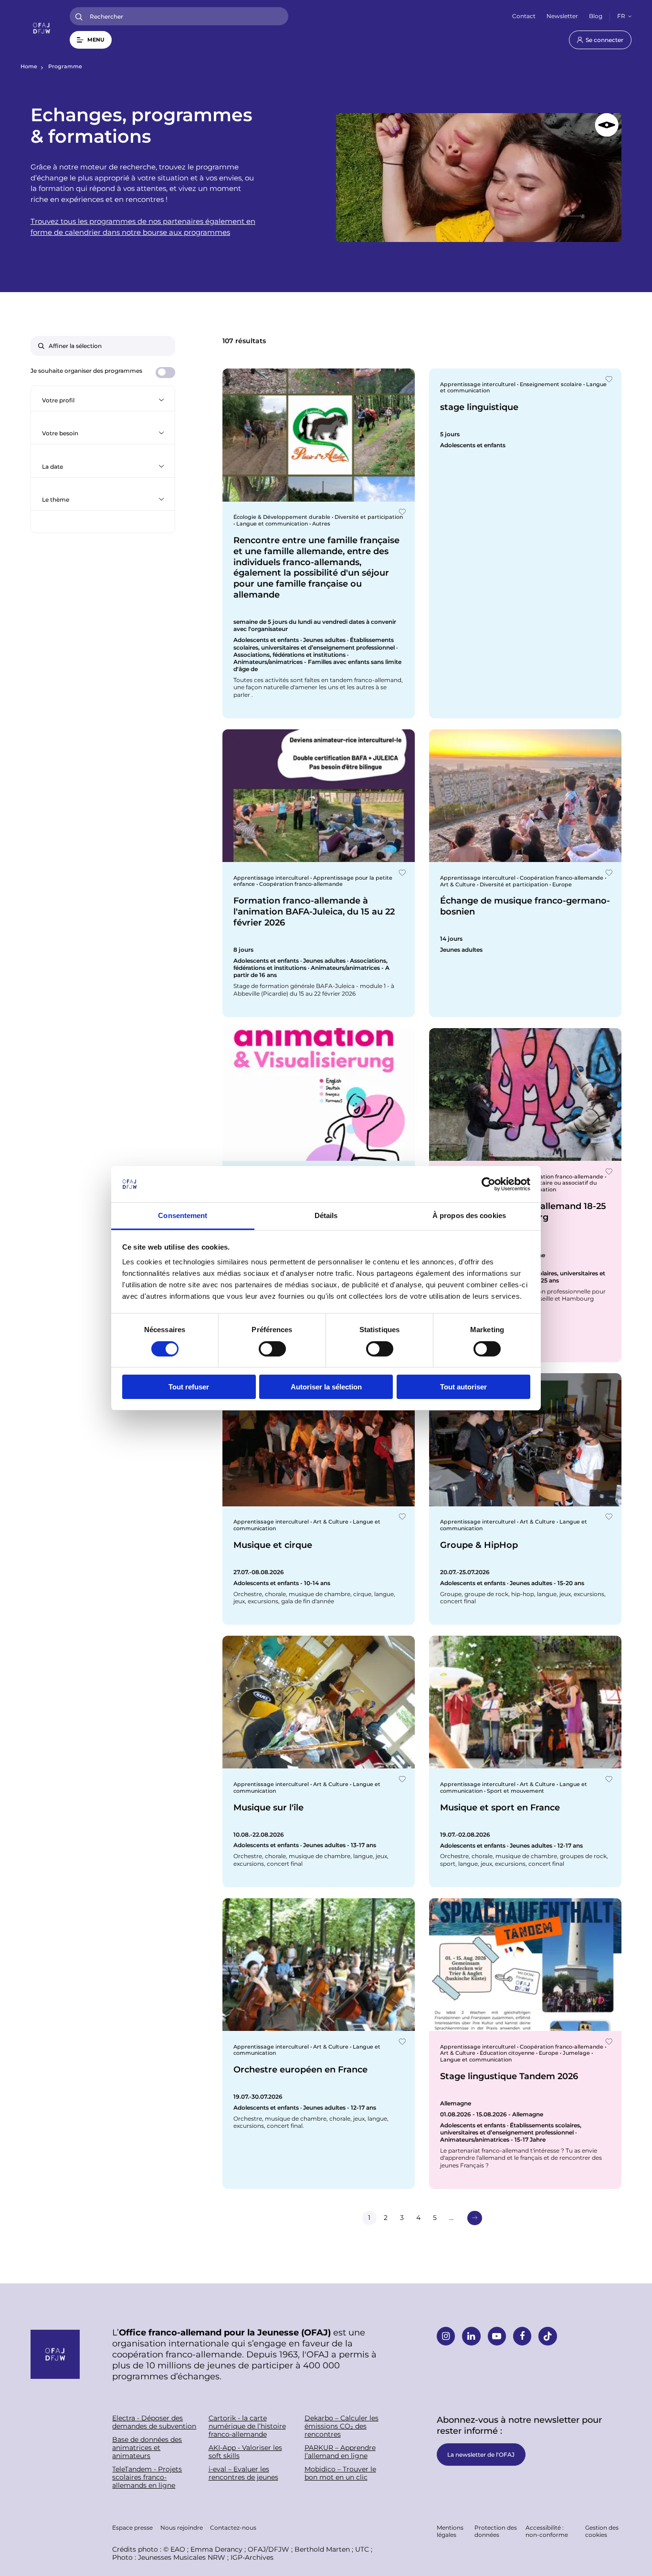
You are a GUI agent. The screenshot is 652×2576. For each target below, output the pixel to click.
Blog (596, 16)
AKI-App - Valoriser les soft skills (245, 2452)
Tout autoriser (463, 1387)
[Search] (79, 16)
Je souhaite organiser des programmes (86, 371)
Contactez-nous (233, 2527)
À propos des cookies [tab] (469, 1215)
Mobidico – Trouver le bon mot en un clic (340, 2473)
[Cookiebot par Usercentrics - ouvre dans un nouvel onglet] (489, 1184)
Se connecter (605, 40)
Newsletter (562, 16)
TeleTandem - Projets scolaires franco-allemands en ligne (147, 2477)
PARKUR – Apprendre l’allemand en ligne (340, 2452)
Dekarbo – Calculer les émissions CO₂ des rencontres (342, 2426)
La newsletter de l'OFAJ (481, 2454)
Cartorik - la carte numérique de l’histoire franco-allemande (247, 2426)
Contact (524, 16)
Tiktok (547, 2336)
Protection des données (496, 2531)
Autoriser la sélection (326, 1387)
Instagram (446, 2336)
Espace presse (132, 2527)
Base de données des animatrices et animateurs (147, 2448)
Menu (96, 40)
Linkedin (471, 2336)
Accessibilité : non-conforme (547, 2531)
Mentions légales (450, 2531)
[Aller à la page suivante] (474, 2218)
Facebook (522, 2336)
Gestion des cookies (602, 2531)
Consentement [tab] (183, 1215)
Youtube (497, 2336)
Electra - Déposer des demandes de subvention (154, 2422)
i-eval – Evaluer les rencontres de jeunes (243, 2473)
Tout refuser (189, 1387)
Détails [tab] (326, 1215)
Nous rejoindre (182, 2527)
